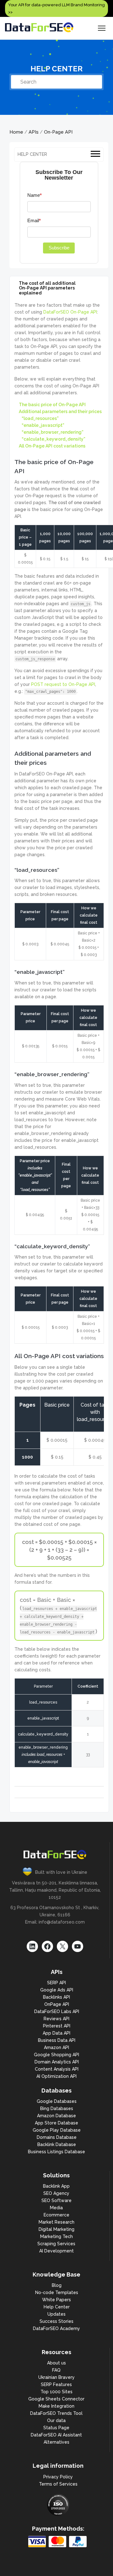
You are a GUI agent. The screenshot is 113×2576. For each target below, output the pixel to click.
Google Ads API (57, 1990)
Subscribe (59, 248)
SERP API (56, 1983)
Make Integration (56, 2406)
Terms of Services (58, 2484)
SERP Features (56, 2384)
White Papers (56, 2300)
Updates (56, 2314)
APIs (34, 132)
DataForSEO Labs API (57, 2011)
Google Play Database (57, 2130)
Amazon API (56, 2047)
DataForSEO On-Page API (70, 312)
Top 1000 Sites (56, 2392)
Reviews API (56, 2019)
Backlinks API (56, 1997)
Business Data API (57, 2040)
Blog (57, 2285)
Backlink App (56, 2186)
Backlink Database (57, 2144)
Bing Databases (57, 2108)
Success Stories (56, 2321)
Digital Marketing (56, 2229)
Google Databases (57, 2101)
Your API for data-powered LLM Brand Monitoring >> (56, 8)
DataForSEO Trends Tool (56, 2413)
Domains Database (57, 2137)
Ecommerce (56, 2215)
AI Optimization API (56, 2076)
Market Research (56, 2222)
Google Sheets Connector (56, 2399)
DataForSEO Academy (56, 2328)
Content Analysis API (57, 2069)
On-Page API (58, 132)
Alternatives (56, 2442)
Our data (56, 2420)
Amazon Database (56, 2116)
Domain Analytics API (57, 2062)
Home (16, 132)
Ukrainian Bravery (56, 2377)
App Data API (56, 2033)
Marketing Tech (56, 2236)
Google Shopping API (56, 2055)
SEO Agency (56, 2193)
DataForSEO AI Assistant (56, 2435)
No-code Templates (57, 2292)
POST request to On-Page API (63, 684)
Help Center (57, 2307)
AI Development (56, 2251)
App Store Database (56, 2123)
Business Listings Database (56, 2152)
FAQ (56, 2370)
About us (56, 2363)
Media (56, 2208)
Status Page (56, 2428)
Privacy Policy (58, 2477)
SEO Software (56, 2200)
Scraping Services (56, 2244)
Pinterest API (57, 2026)
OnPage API (57, 2004)
